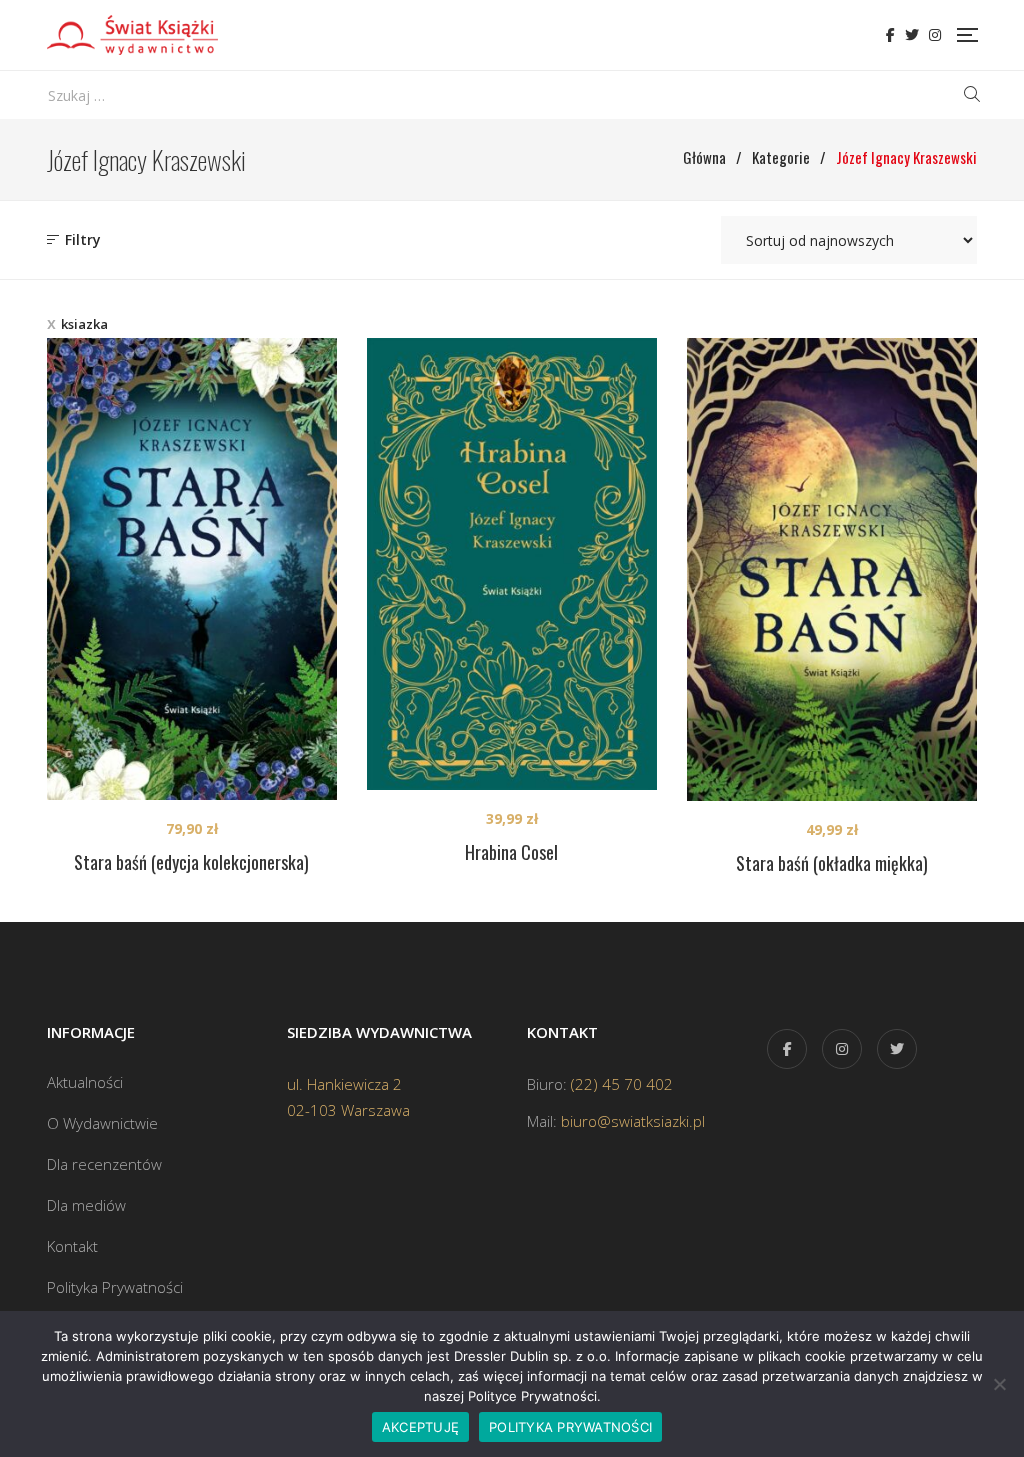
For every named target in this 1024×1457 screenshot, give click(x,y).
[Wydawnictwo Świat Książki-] (132, 35)
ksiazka (84, 324)
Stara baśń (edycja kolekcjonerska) (191, 862)
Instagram (935, 35)
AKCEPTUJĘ (420, 1427)
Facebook (890, 35)
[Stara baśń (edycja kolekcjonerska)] (192, 569)
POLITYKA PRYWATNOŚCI (570, 1427)
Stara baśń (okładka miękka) (832, 863)
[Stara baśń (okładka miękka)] (832, 569)
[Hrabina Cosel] (512, 564)
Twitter (912, 35)
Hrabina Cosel (511, 852)
